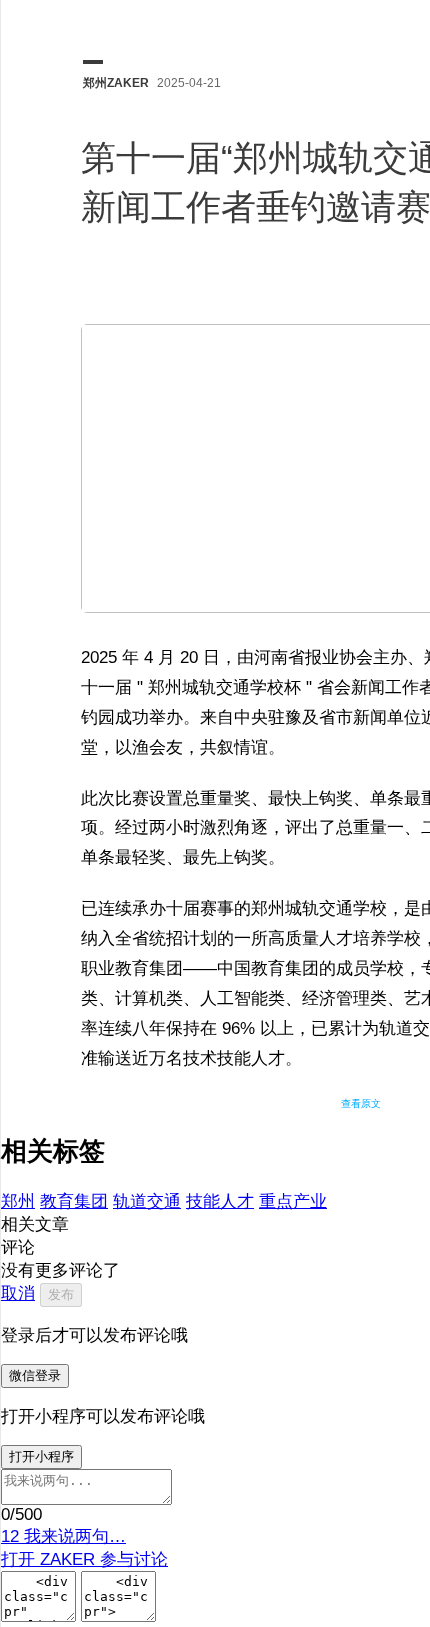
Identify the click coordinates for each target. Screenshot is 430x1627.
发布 (61, 1294)
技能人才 (220, 1201)
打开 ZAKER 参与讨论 (84, 1559)
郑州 (18, 1201)
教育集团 (74, 1201)
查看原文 (361, 1103)
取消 (18, 1293)
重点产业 (293, 1201)
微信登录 (35, 1375)
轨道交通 (147, 1201)
